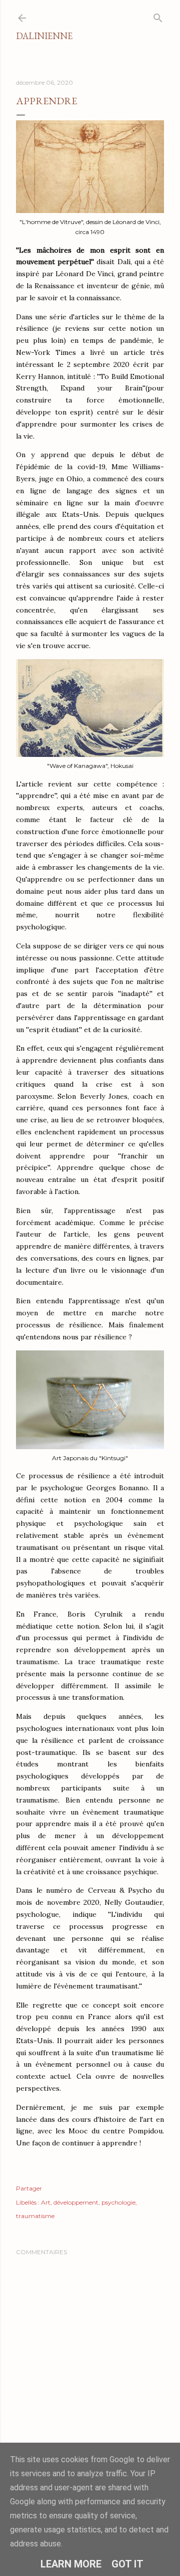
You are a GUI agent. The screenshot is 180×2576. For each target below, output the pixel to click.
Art (46, 2202)
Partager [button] (29, 2188)
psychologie (118, 2202)
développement (76, 2202)
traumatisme (35, 2216)
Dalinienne (44, 36)
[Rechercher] (158, 16)
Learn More (71, 2564)
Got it (127, 2564)
